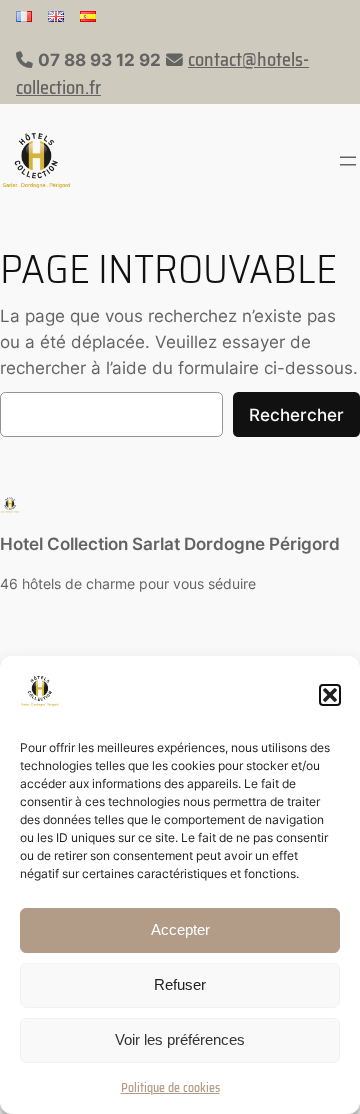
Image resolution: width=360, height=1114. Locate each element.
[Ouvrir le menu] (348, 161)
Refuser (180, 984)
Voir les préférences (180, 1039)
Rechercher (296, 415)
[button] (330, 695)
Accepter (180, 929)
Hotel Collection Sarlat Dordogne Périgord (170, 544)
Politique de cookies (170, 1087)
